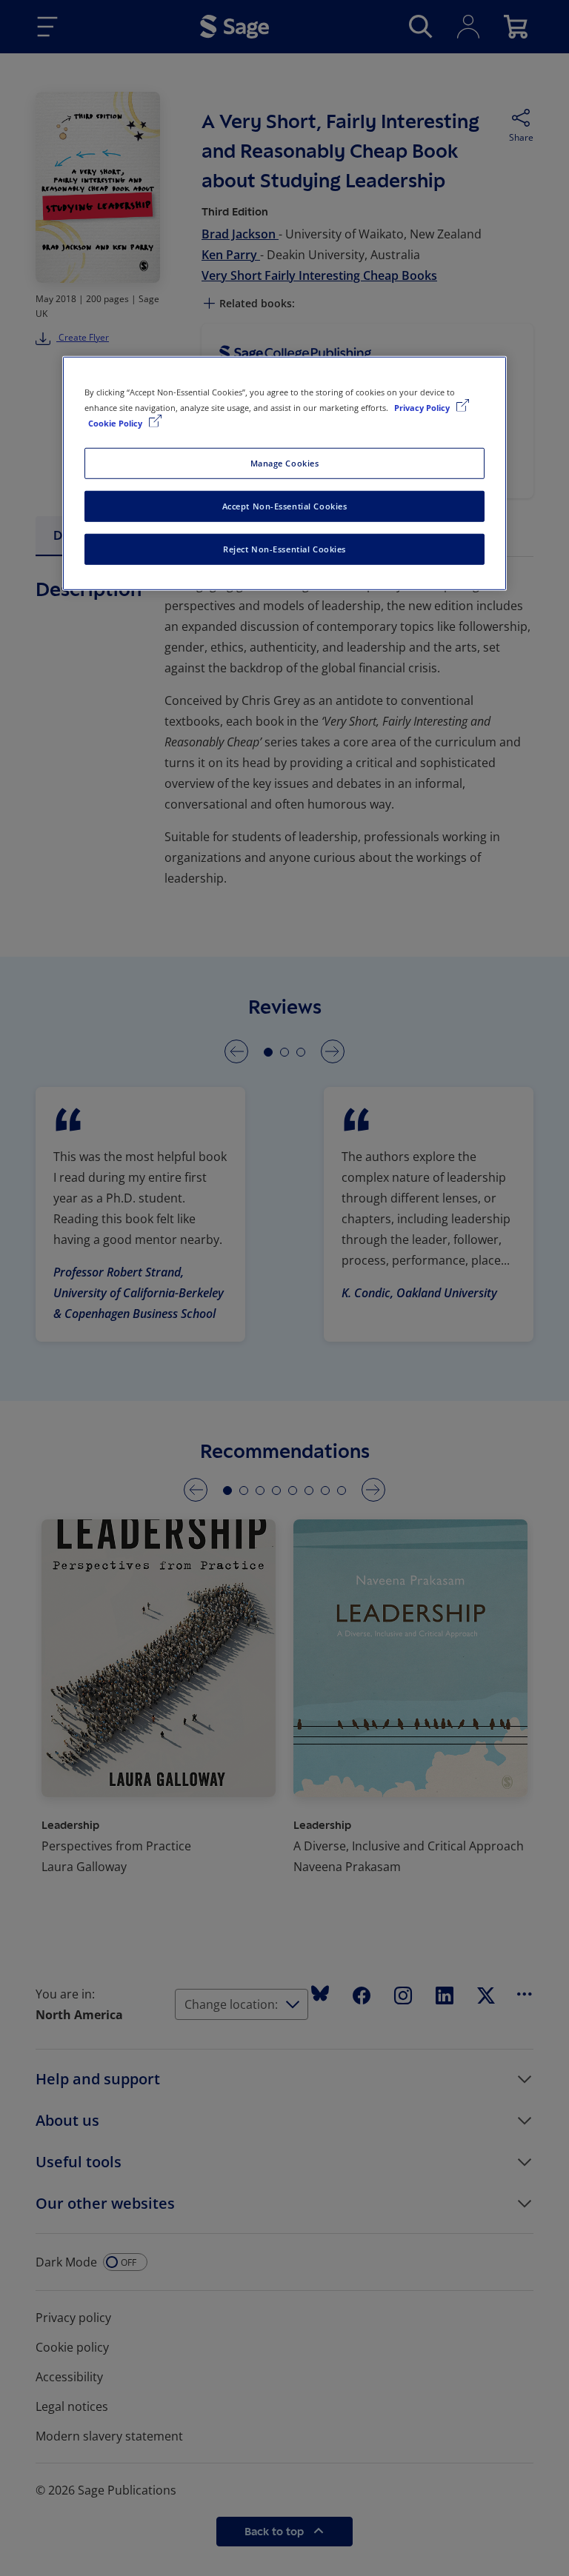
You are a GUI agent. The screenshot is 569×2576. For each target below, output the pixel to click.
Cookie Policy (116, 423)
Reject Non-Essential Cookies (284, 549)
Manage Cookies (285, 463)
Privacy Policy (423, 408)
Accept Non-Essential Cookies (285, 506)
